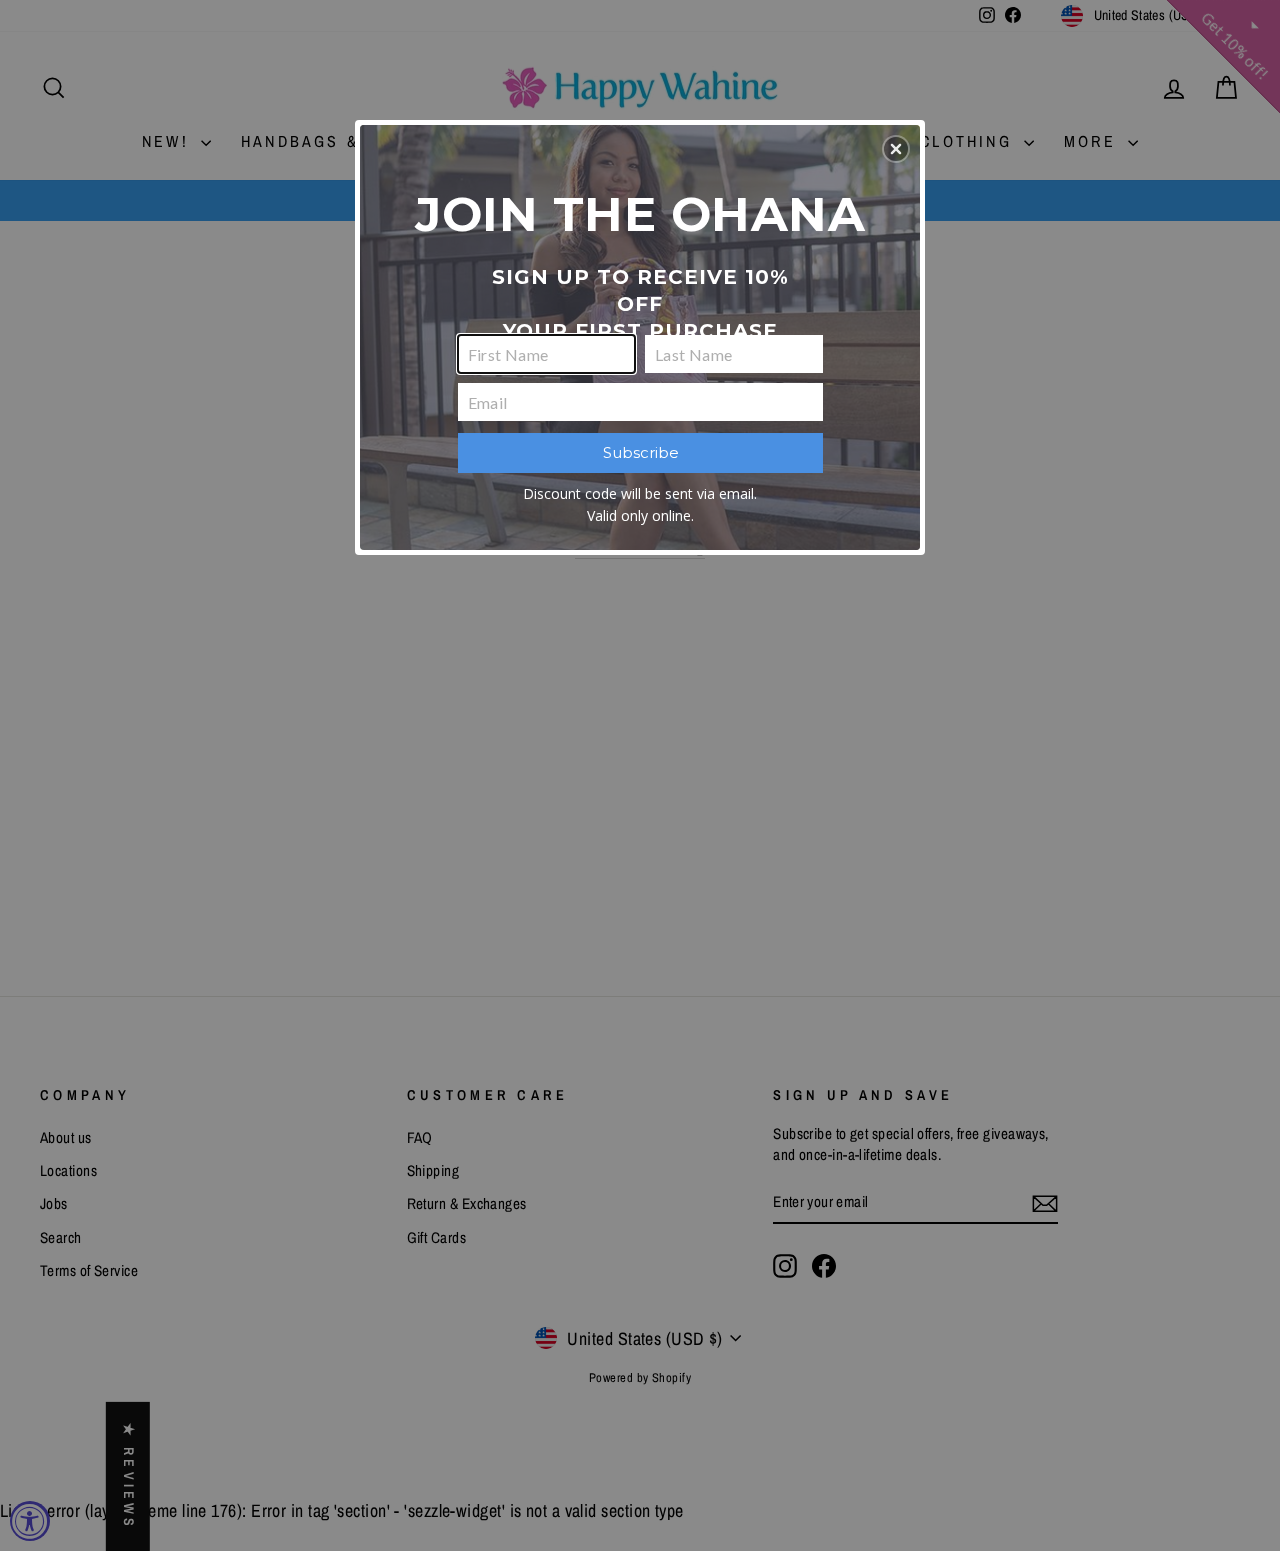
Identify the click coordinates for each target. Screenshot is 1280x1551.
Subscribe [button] (641, 452)
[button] (896, 149)
